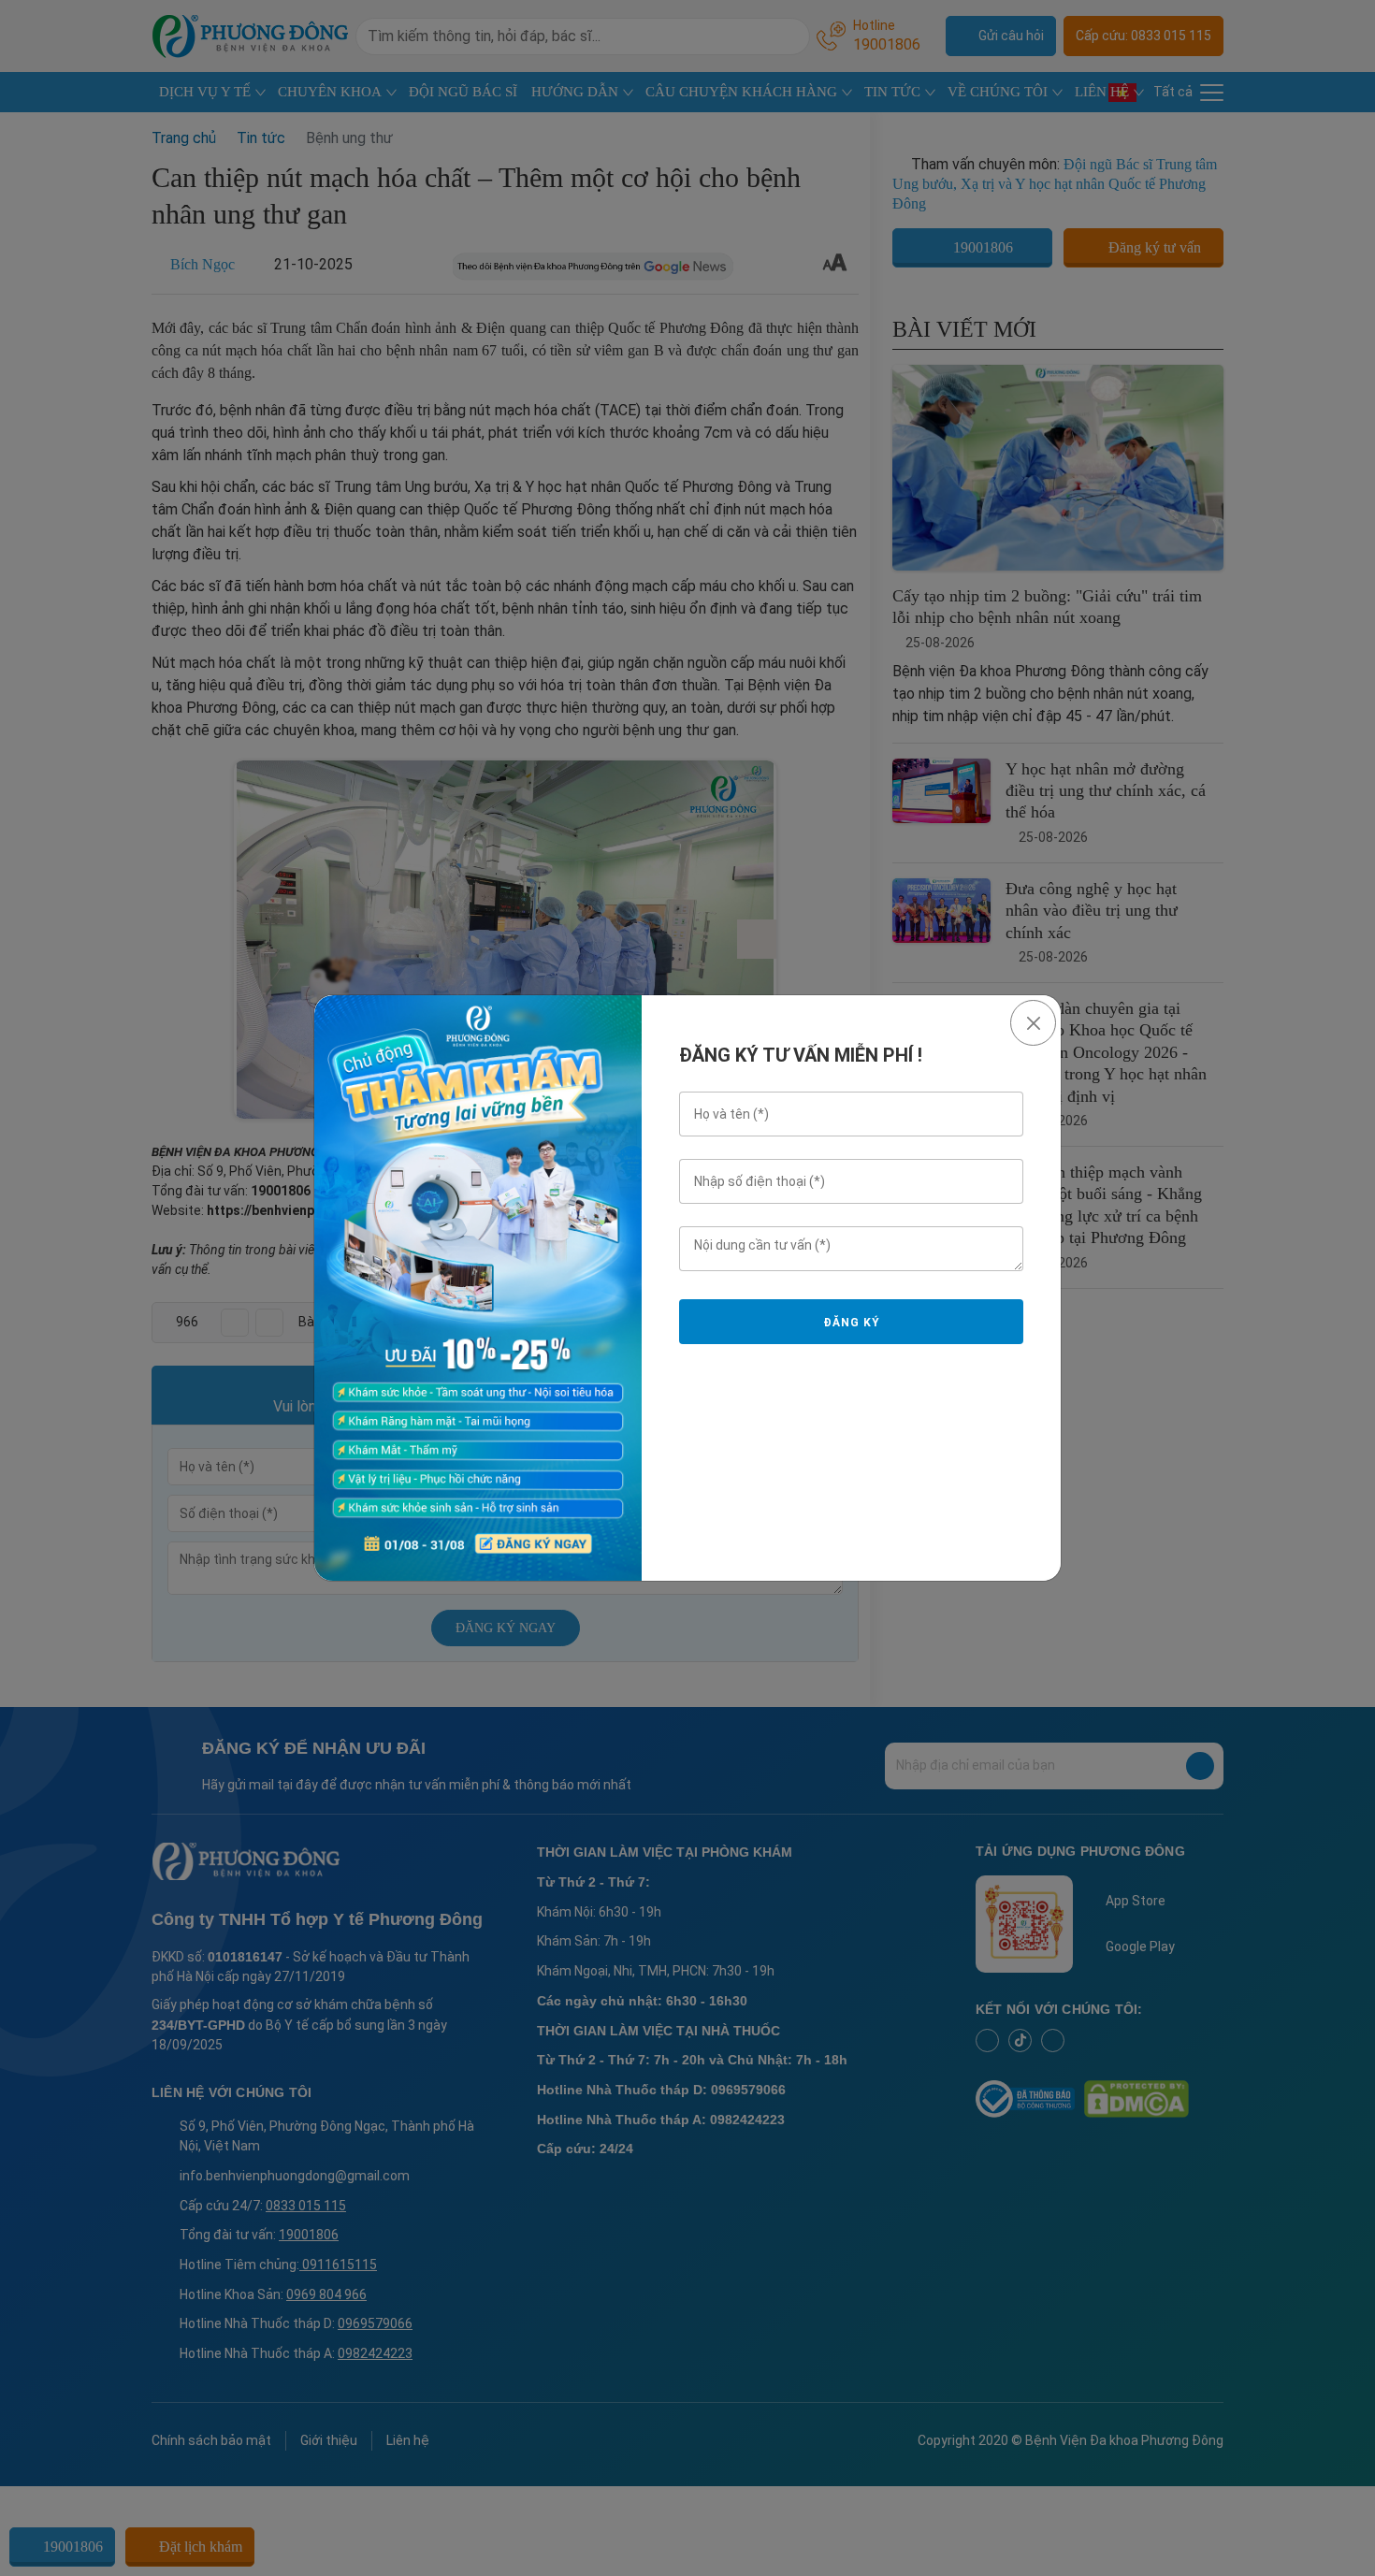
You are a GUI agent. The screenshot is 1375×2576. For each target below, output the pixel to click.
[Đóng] (1033, 1023)
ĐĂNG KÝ (851, 1323)
